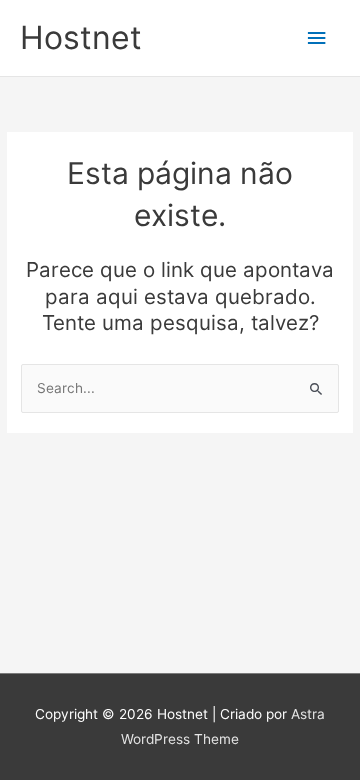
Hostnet (81, 37)
